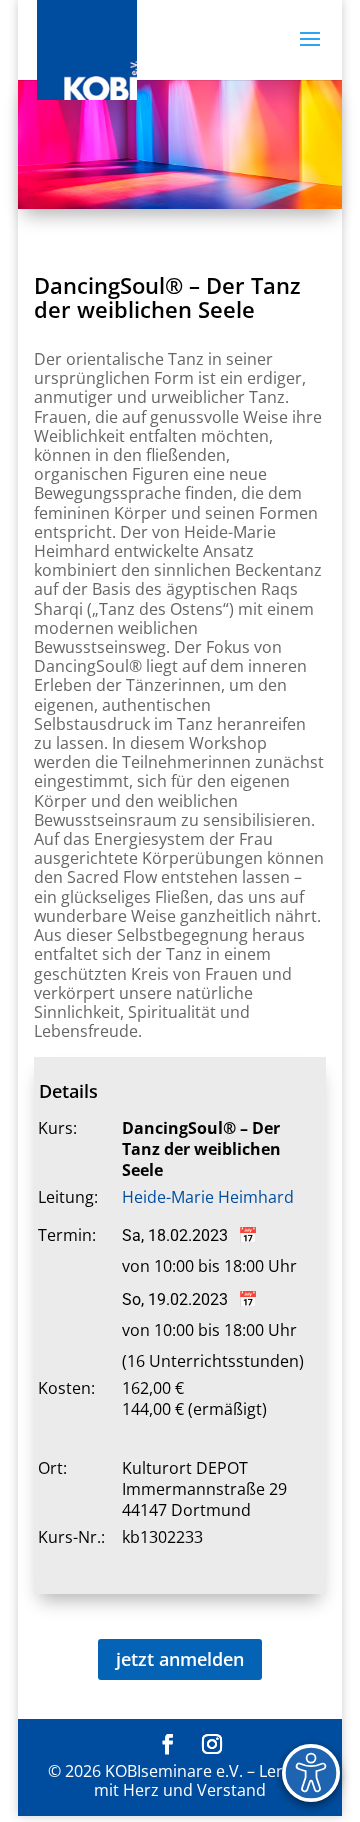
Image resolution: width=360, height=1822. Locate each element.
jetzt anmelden (180, 1659)
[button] (310, 52)
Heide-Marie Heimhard (208, 1197)
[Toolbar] (311, 1773)
